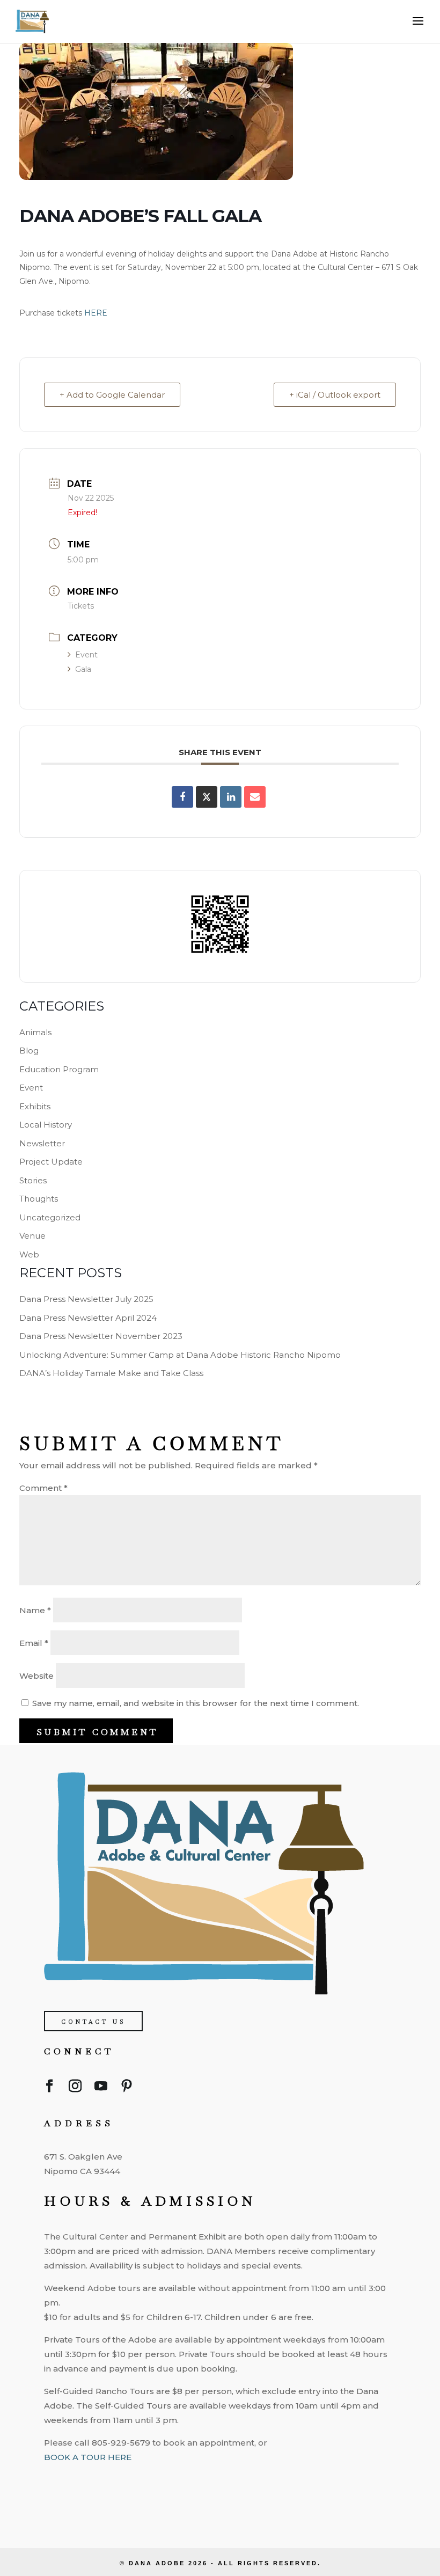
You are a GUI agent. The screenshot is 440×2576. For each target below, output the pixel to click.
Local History (46, 1125)
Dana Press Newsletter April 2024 (88, 1318)
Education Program (59, 1069)
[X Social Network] (207, 797)
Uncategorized (50, 1217)
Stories (33, 1180)
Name (35, 1610)
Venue (32, 1236)
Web (29, 1254)
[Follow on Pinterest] (127, 2088)
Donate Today (104, 2534)
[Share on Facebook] (182, 797)
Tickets (81, 606)
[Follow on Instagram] (75, 2088)
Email (34, 1643)
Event (86, 655)
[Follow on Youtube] (101, 2088)
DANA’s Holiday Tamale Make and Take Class (111, 1373)
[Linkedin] (231, 797)
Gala (83, 669)
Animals (35, 1032)
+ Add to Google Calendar (112, 395)
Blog (29, 1051)
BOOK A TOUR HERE (88, 2457)
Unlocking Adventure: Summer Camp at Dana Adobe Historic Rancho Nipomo (180, 1355)
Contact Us (93, 2022)
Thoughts (39, 1199)
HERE (96, 313)
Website (36, 1676)
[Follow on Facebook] (49, 2088)
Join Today (95, 2492)
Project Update (51, 1162)
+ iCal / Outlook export (335, 395)
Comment (43, 1488)
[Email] (255, 797)
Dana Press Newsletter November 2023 (101, 1336)
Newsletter (42, 1143)
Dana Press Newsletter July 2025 (86, 1299)
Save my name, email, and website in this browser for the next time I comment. (196, 1703)
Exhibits (35, 1106)
